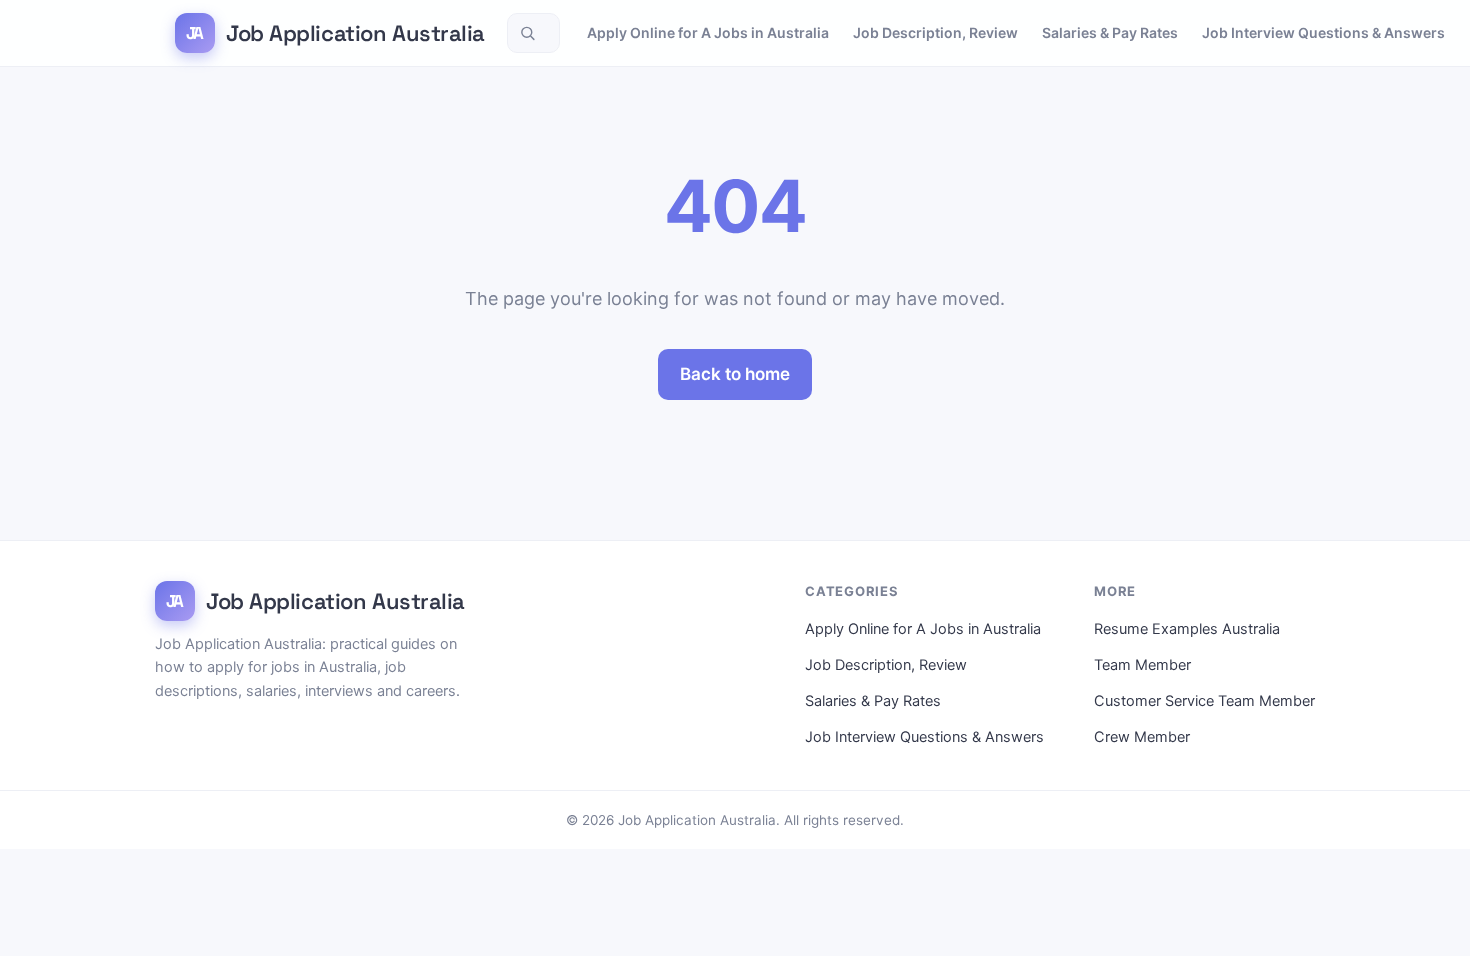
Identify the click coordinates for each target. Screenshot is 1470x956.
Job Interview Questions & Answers (1323, 32)
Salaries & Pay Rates (1110, 32)
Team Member (1142, 665)
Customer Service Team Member (1204, 701)
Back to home (735, 374)
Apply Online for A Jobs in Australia (708, 32)
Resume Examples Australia (1187, 629)
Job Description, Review (935, 32)
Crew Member (1142, 737)
